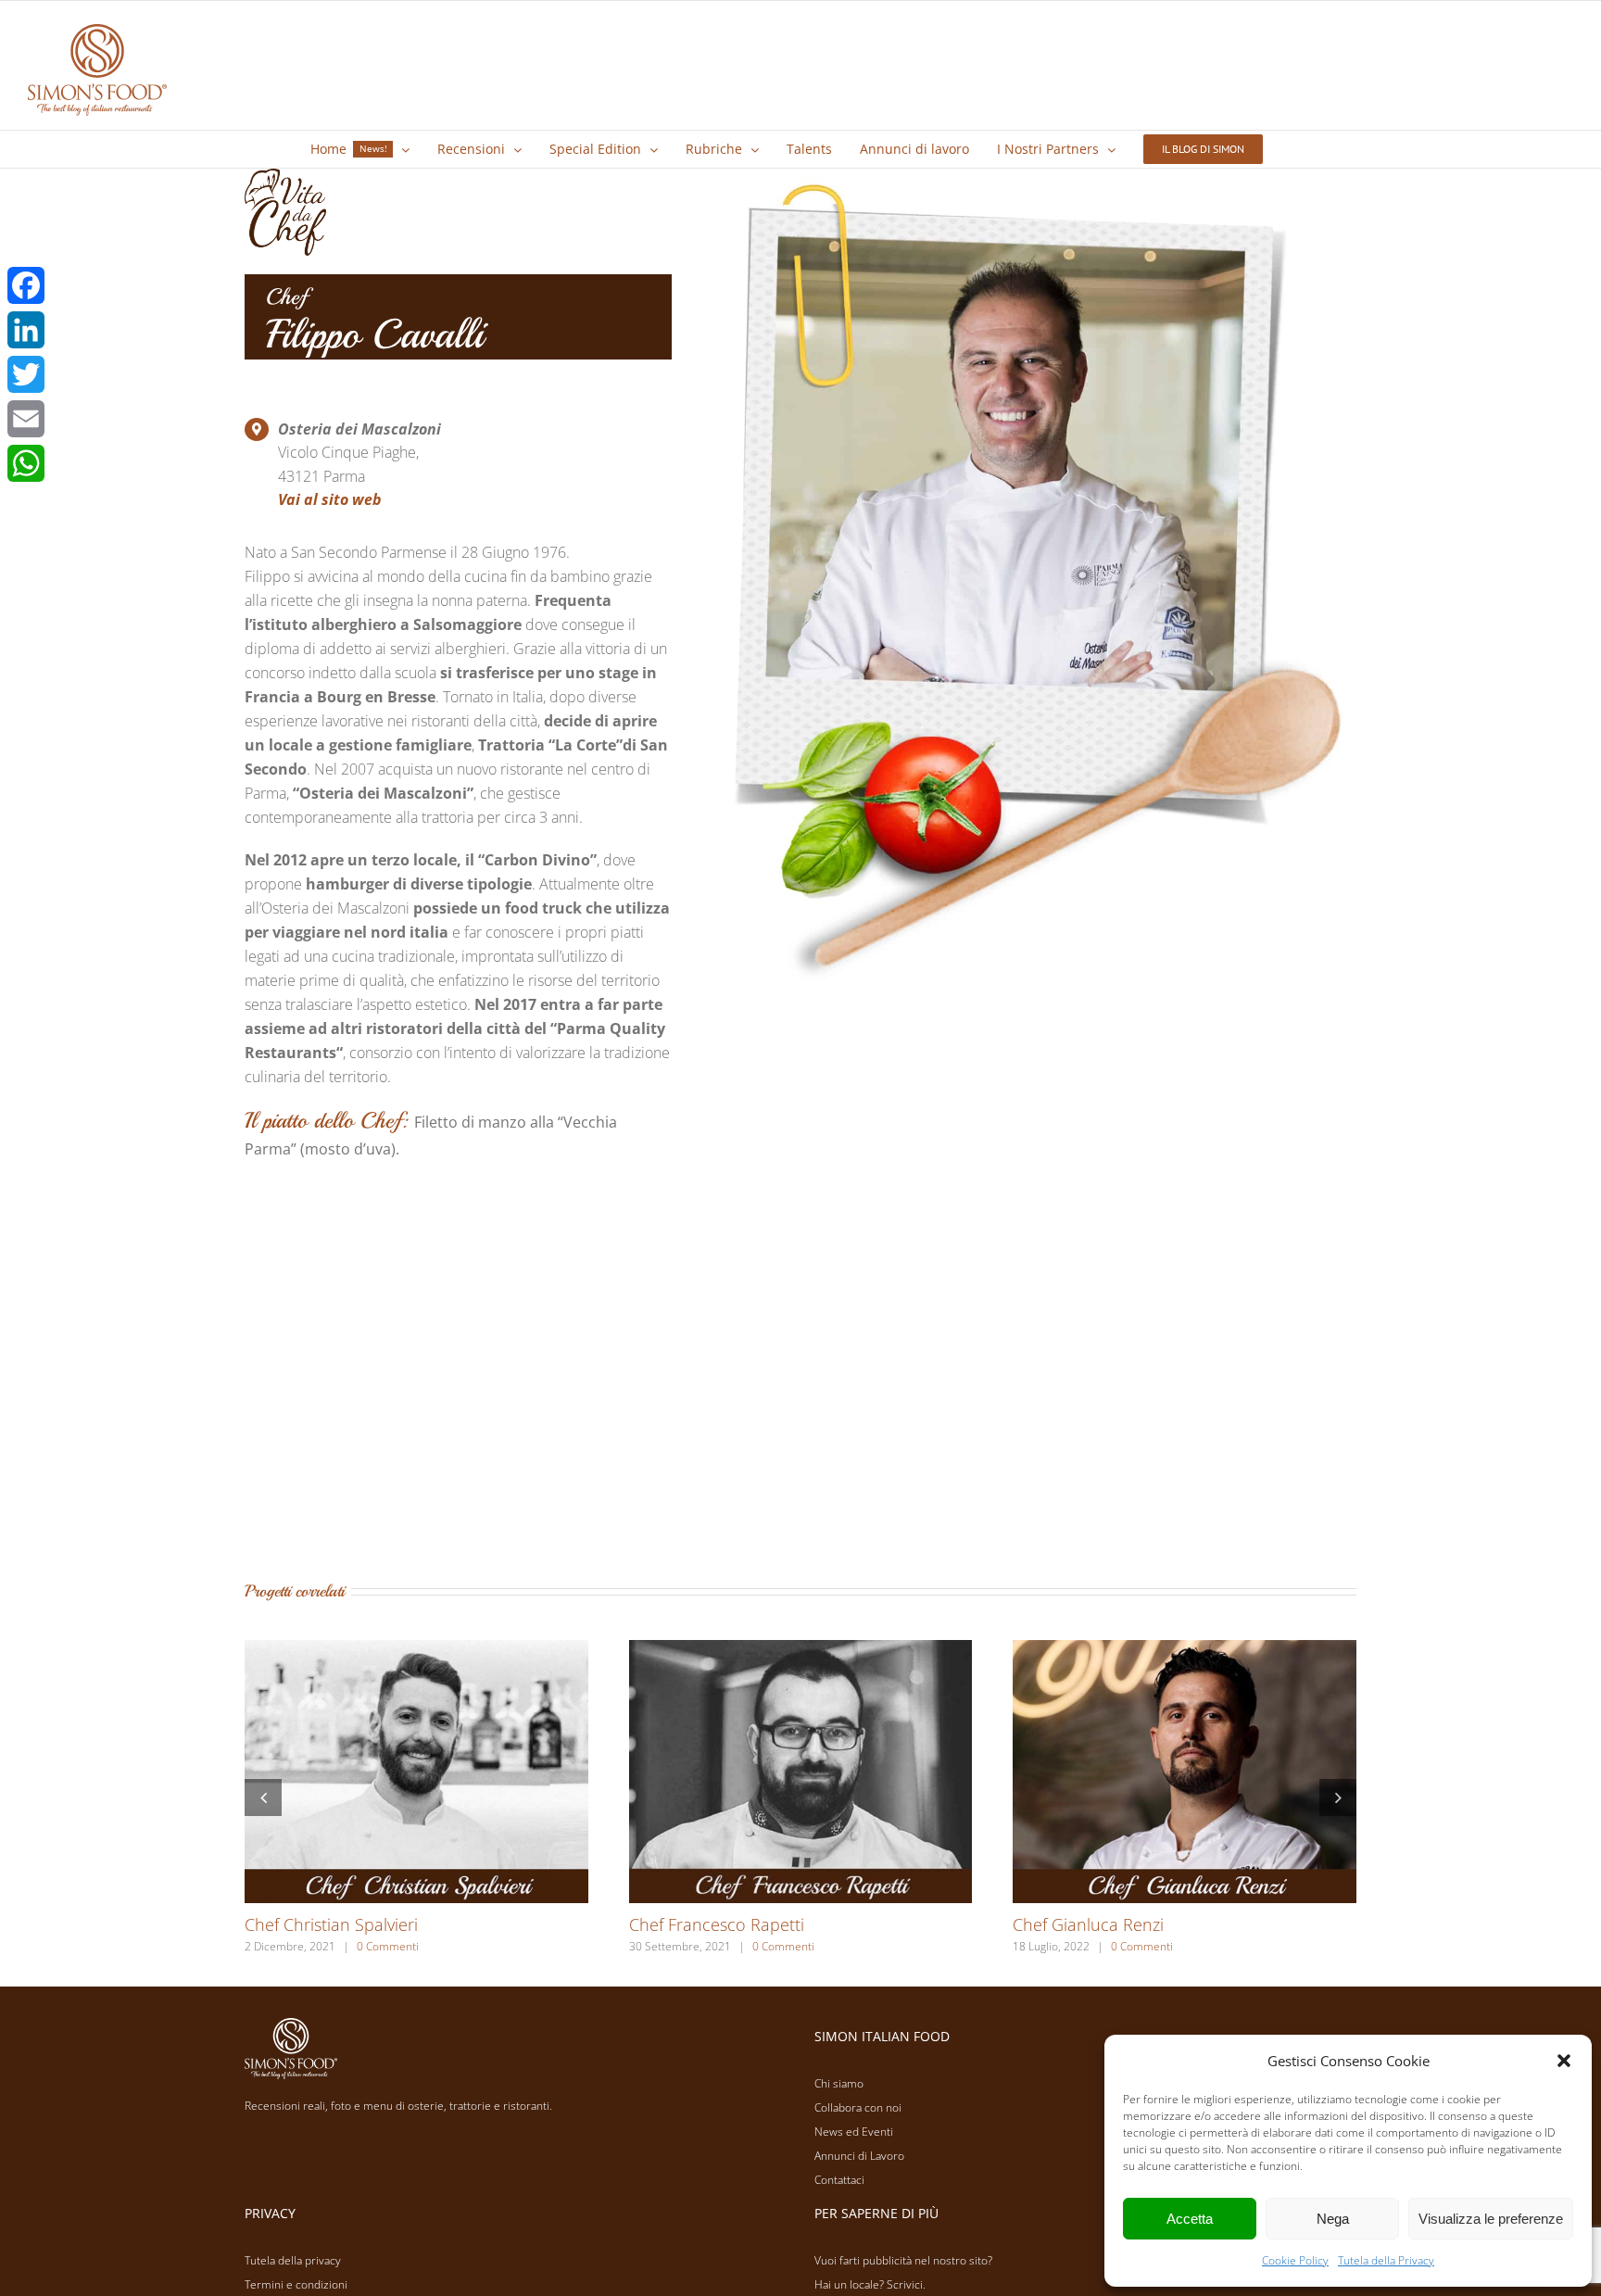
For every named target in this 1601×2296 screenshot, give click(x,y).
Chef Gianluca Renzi (320, 1924)
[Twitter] (26, 374)
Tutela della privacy (293, 2260)
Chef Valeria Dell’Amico (1099, 1924)
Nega (1333, 2219)
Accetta (1190, 2219)
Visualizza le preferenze (1491, 2219)
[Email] (26, 419)
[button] (1564, 2061)
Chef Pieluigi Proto (699, 1924)
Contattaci (839, 2180)
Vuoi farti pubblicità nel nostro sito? (903, 2260)
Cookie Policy (1295, 2260)
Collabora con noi (858, 2107)
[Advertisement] (800, 1383)
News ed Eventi (854, 2132)
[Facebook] (26, 285)
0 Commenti (374, 1946)
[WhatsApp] (26, 463)
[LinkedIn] (26, 330)
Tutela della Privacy (1386, 2260)
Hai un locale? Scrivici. (870, 2284)
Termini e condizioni (296, 2284)
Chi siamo (839, 2083)
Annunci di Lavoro (859, 2156)
